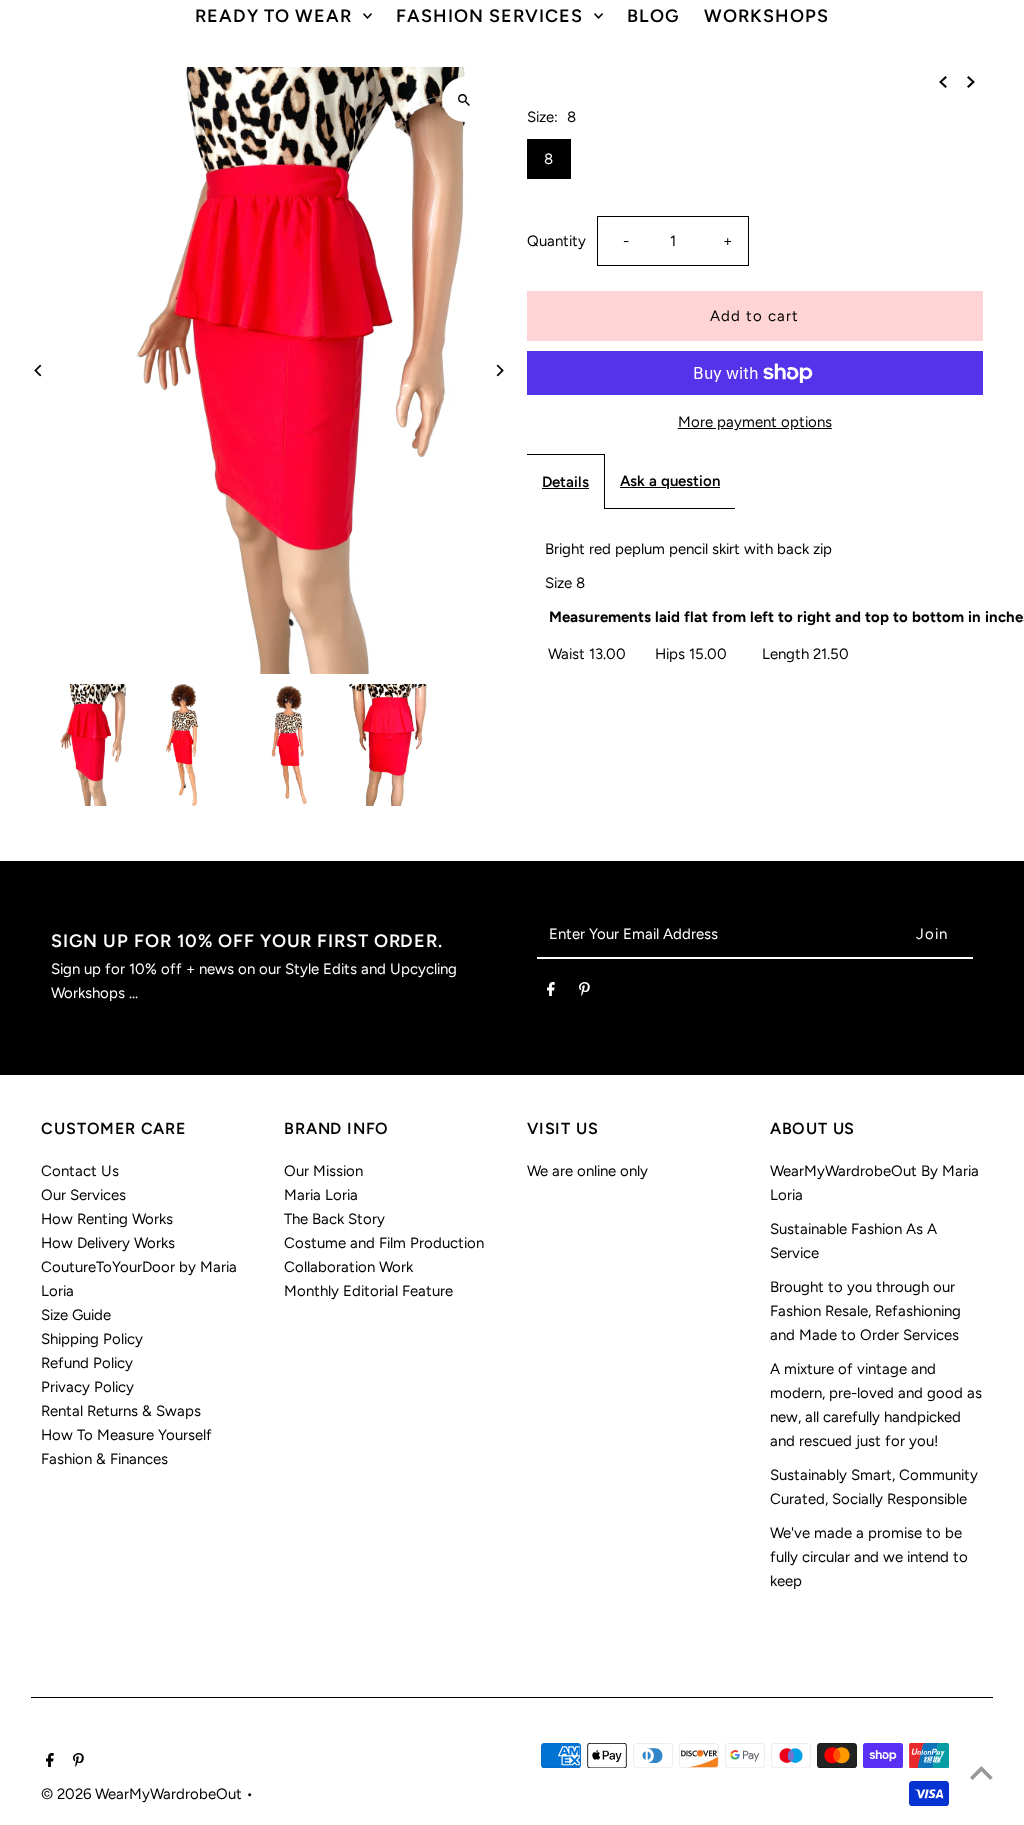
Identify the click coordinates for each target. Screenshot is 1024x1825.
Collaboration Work (348, 1267)
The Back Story (334, 1219)
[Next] (499, 370)
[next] (971, 81)
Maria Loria (321, 1195)
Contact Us (80, 1171)
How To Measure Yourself (126, 1435)
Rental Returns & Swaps (121, 1411)
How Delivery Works (108, 1243)
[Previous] (38, 370)
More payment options (755, 422)
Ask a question (670, 481)
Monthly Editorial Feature (368, 1291)
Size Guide (76, 1315)
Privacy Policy (87, 1387)
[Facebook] (551, 993)
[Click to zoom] (464, 99)
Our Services (83, 1195)
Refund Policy (87, 1363)
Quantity (556, 241)
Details (565, 482)
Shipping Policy (92, 1339)
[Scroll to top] (981, 1772)
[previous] (943, 81)
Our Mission (323, 1171)
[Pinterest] (584, 993)
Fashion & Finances (104, 1459)
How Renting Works (107, 1219)
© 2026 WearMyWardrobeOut (143, 1794)
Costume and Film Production (384, 1243)
